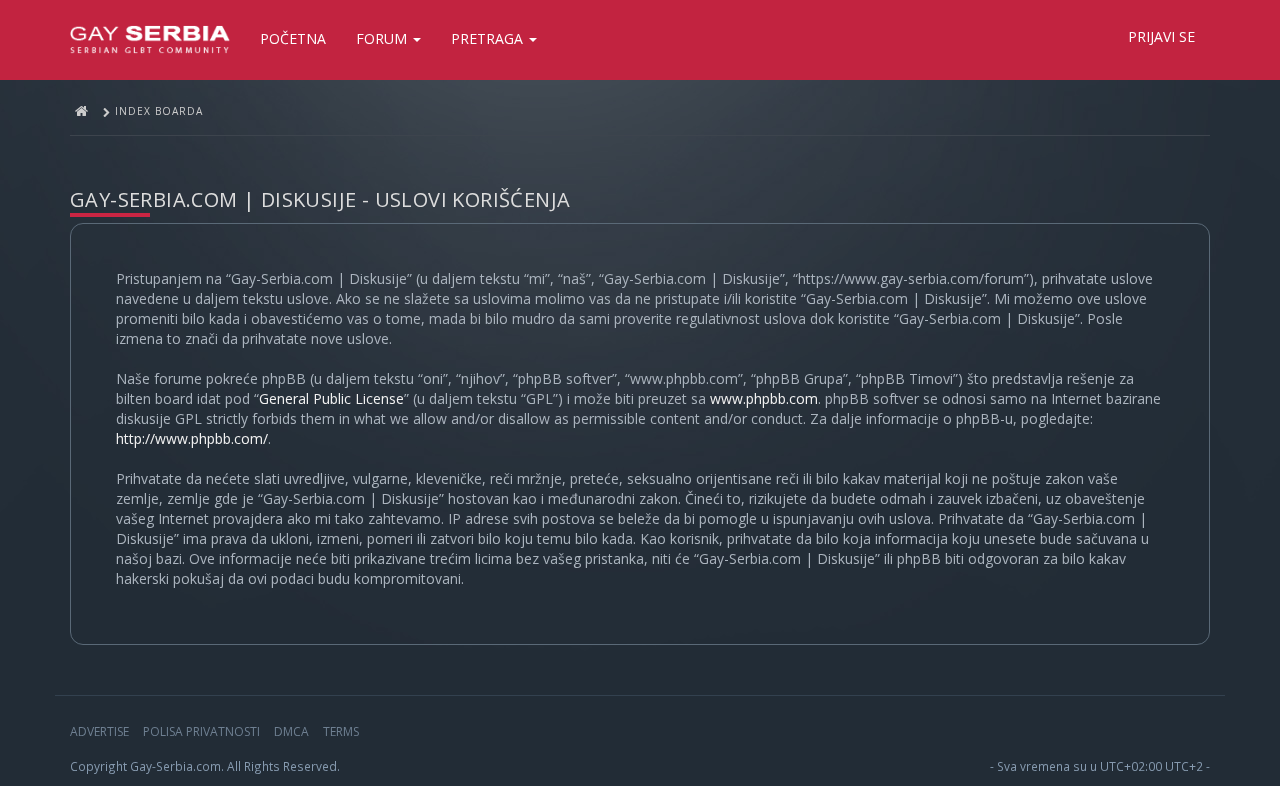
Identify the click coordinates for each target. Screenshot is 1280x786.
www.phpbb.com (764, 398)
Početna (293, 38)
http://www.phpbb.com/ (192, 438)
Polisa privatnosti (201, 731)
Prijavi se (1161, 36)
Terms (341, 731)
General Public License (331, 398)
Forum (383, 38)
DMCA (291, 731)
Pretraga (489, 38)
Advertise (99, 731)
